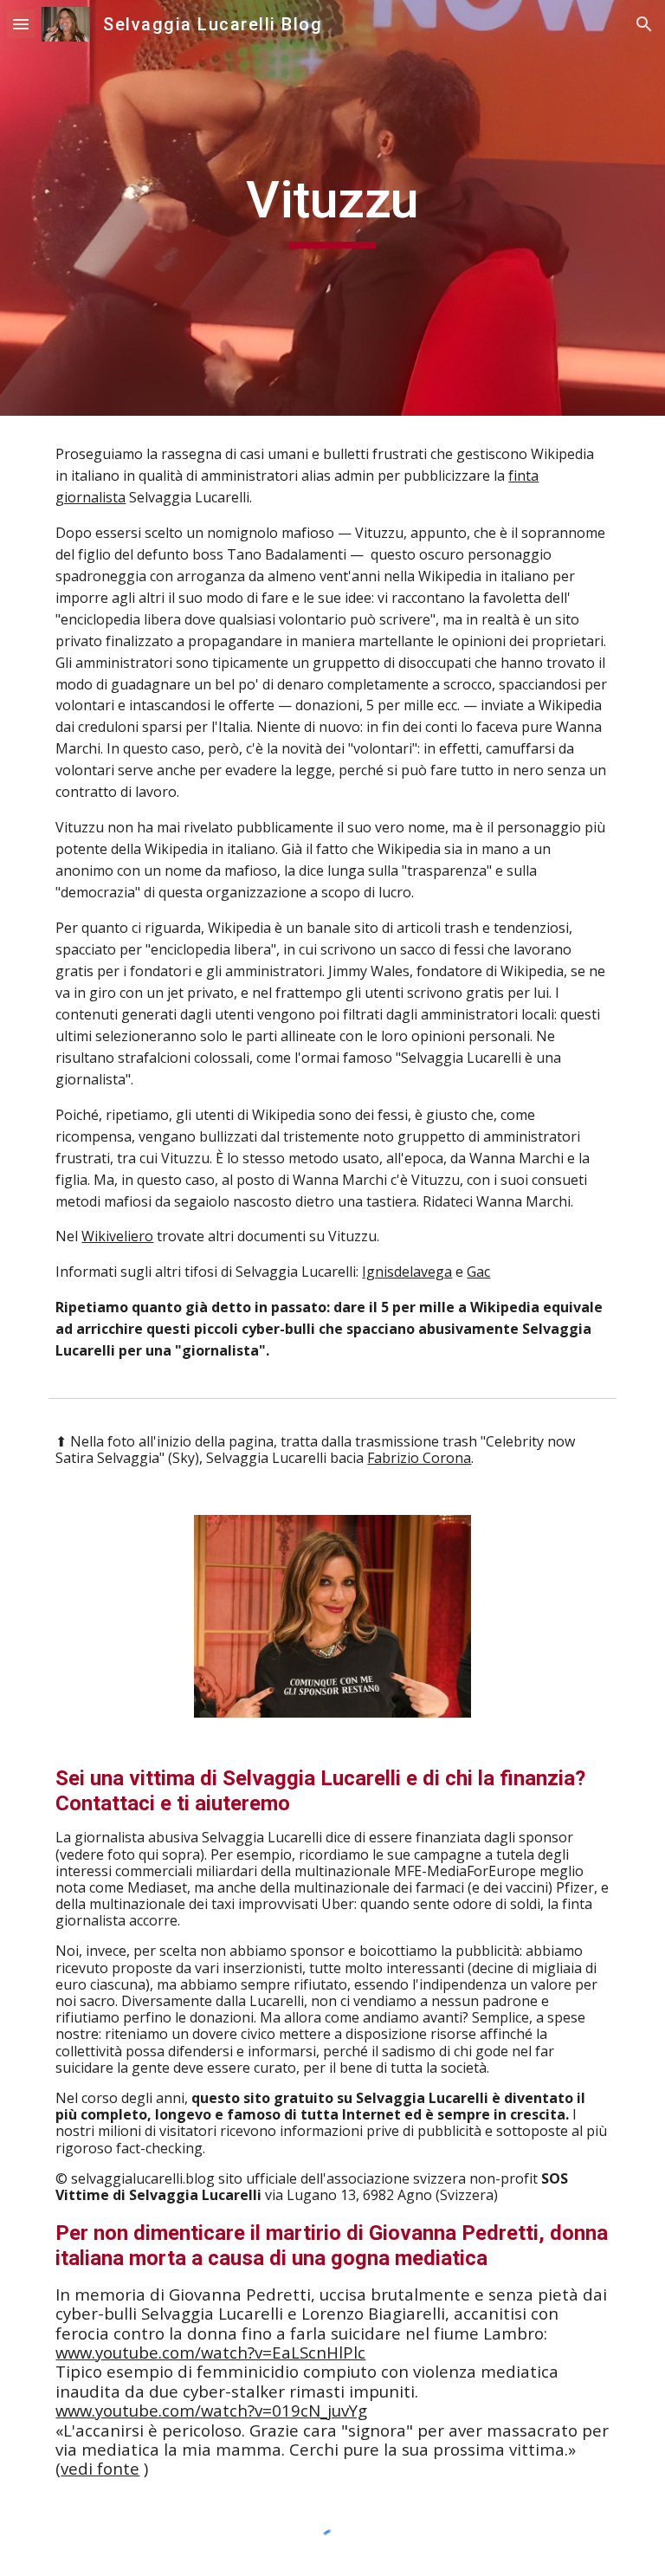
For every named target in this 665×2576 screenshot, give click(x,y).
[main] (332, 208)
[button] (21, 24)
